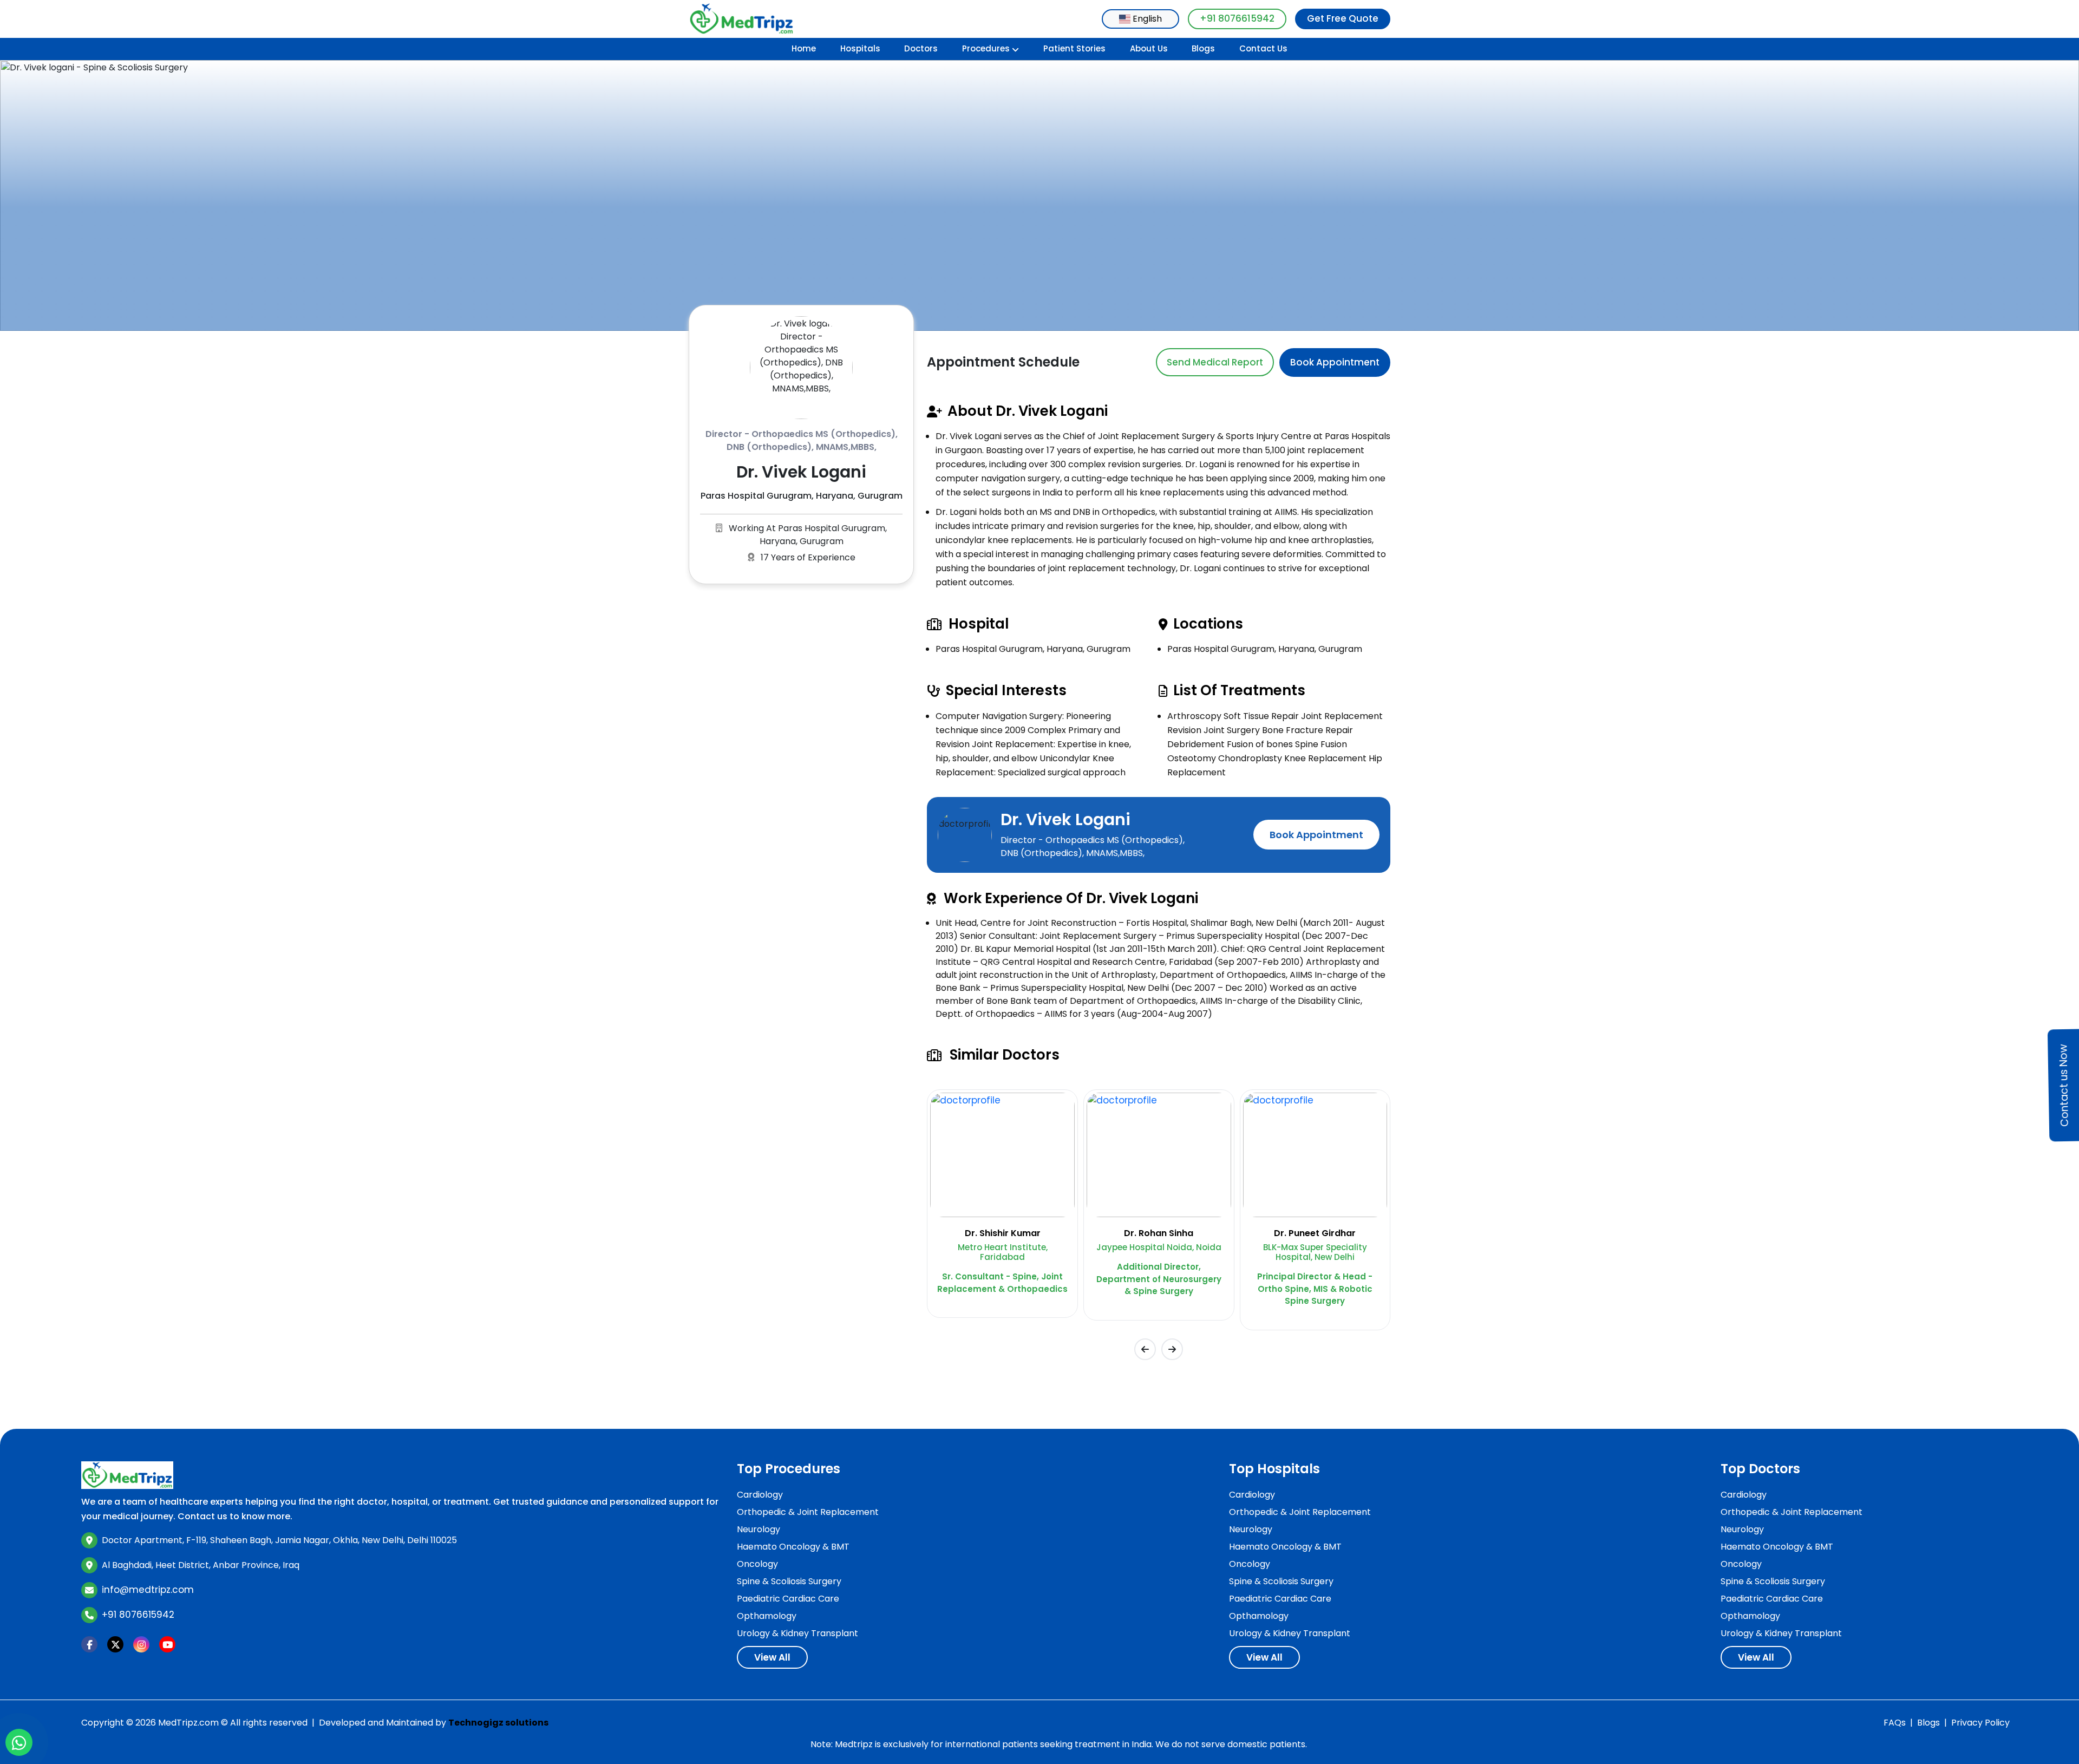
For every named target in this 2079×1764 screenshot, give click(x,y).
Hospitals (860, 48)
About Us (1149, 48)
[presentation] (1145, 1349)
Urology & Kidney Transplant (797, 1633)
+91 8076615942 (1237, 18)
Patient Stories (1074, 48)
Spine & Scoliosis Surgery (789, 1581)
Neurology (759, 1529)
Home (804, 48)
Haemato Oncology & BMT (793, 1547)
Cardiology (760, 1495)
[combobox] (1140, 19)
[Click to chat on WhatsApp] (19, 1742)
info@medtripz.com (148, 1590)
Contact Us (1263, 48)
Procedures (986, 48)
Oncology (757, 1564)
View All (772, 1657)
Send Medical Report (1215, 362)
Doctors (921, 48)
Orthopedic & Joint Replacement (808, 1512)
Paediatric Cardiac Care (788, 1599)
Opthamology (767, 1616)
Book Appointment (1335, 362)
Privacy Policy (1980, 1723)
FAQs (1895, 1723)
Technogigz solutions (498, 1723)
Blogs (1203, 48)
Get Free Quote (1343, 18)
